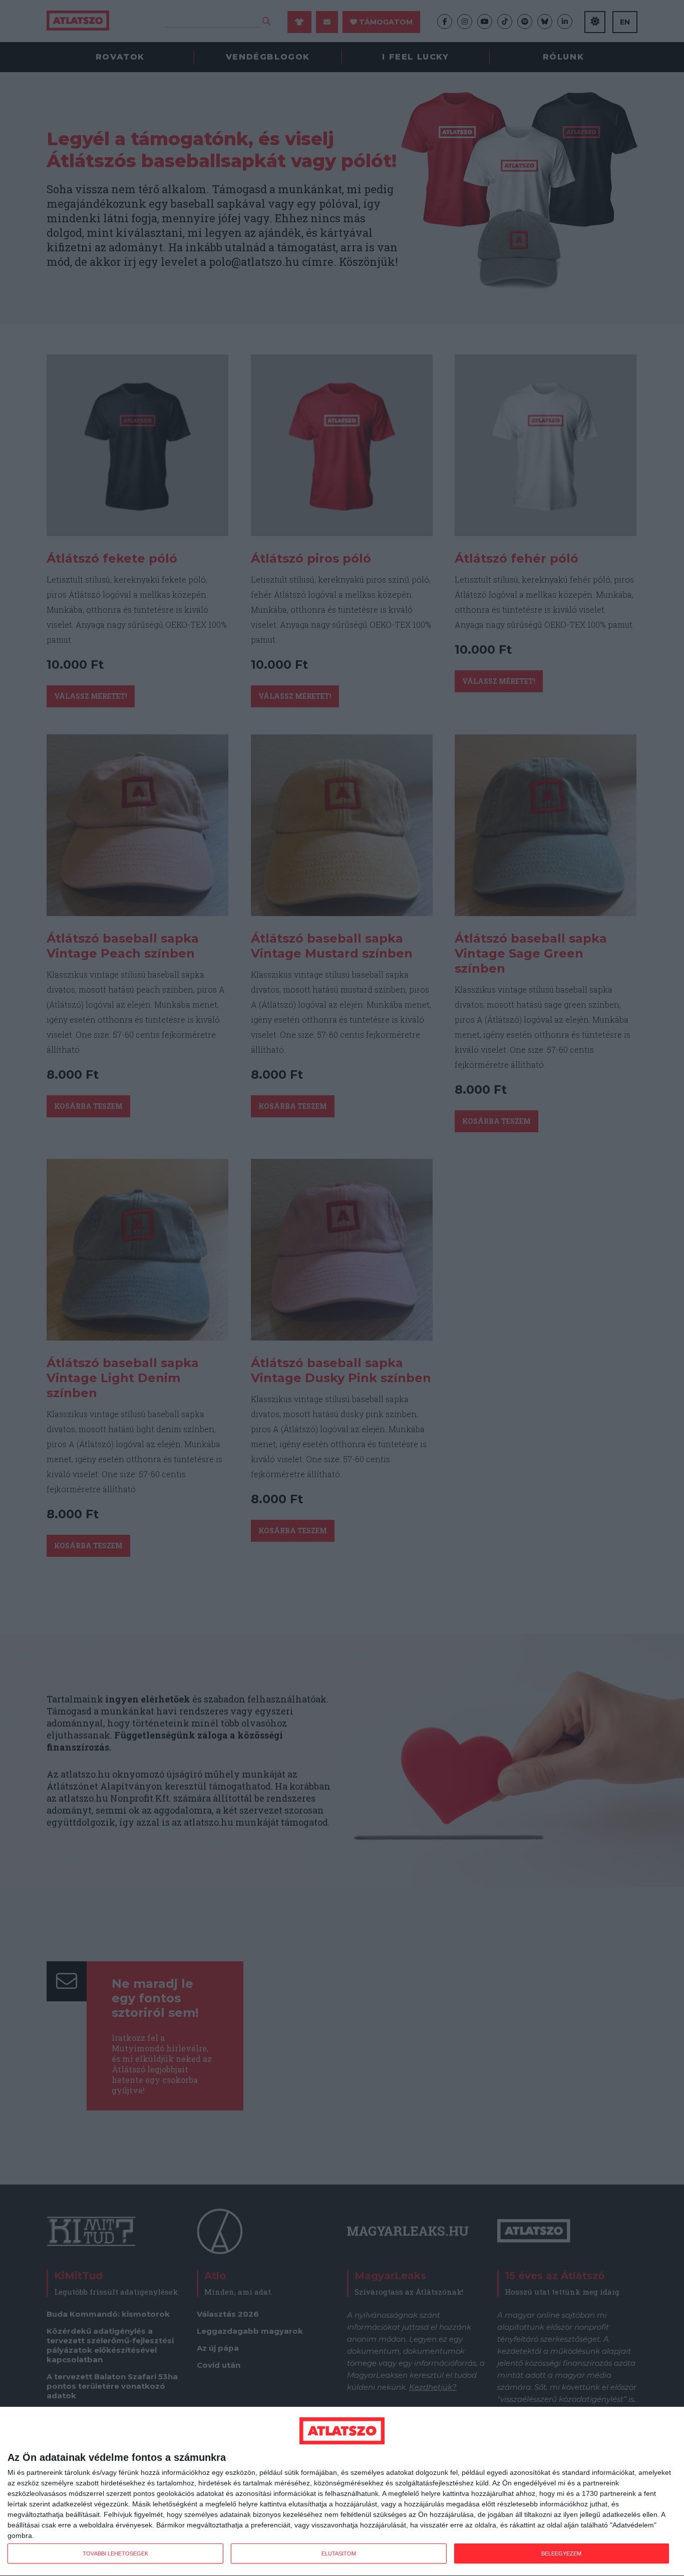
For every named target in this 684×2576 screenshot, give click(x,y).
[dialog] (342, 2492)
